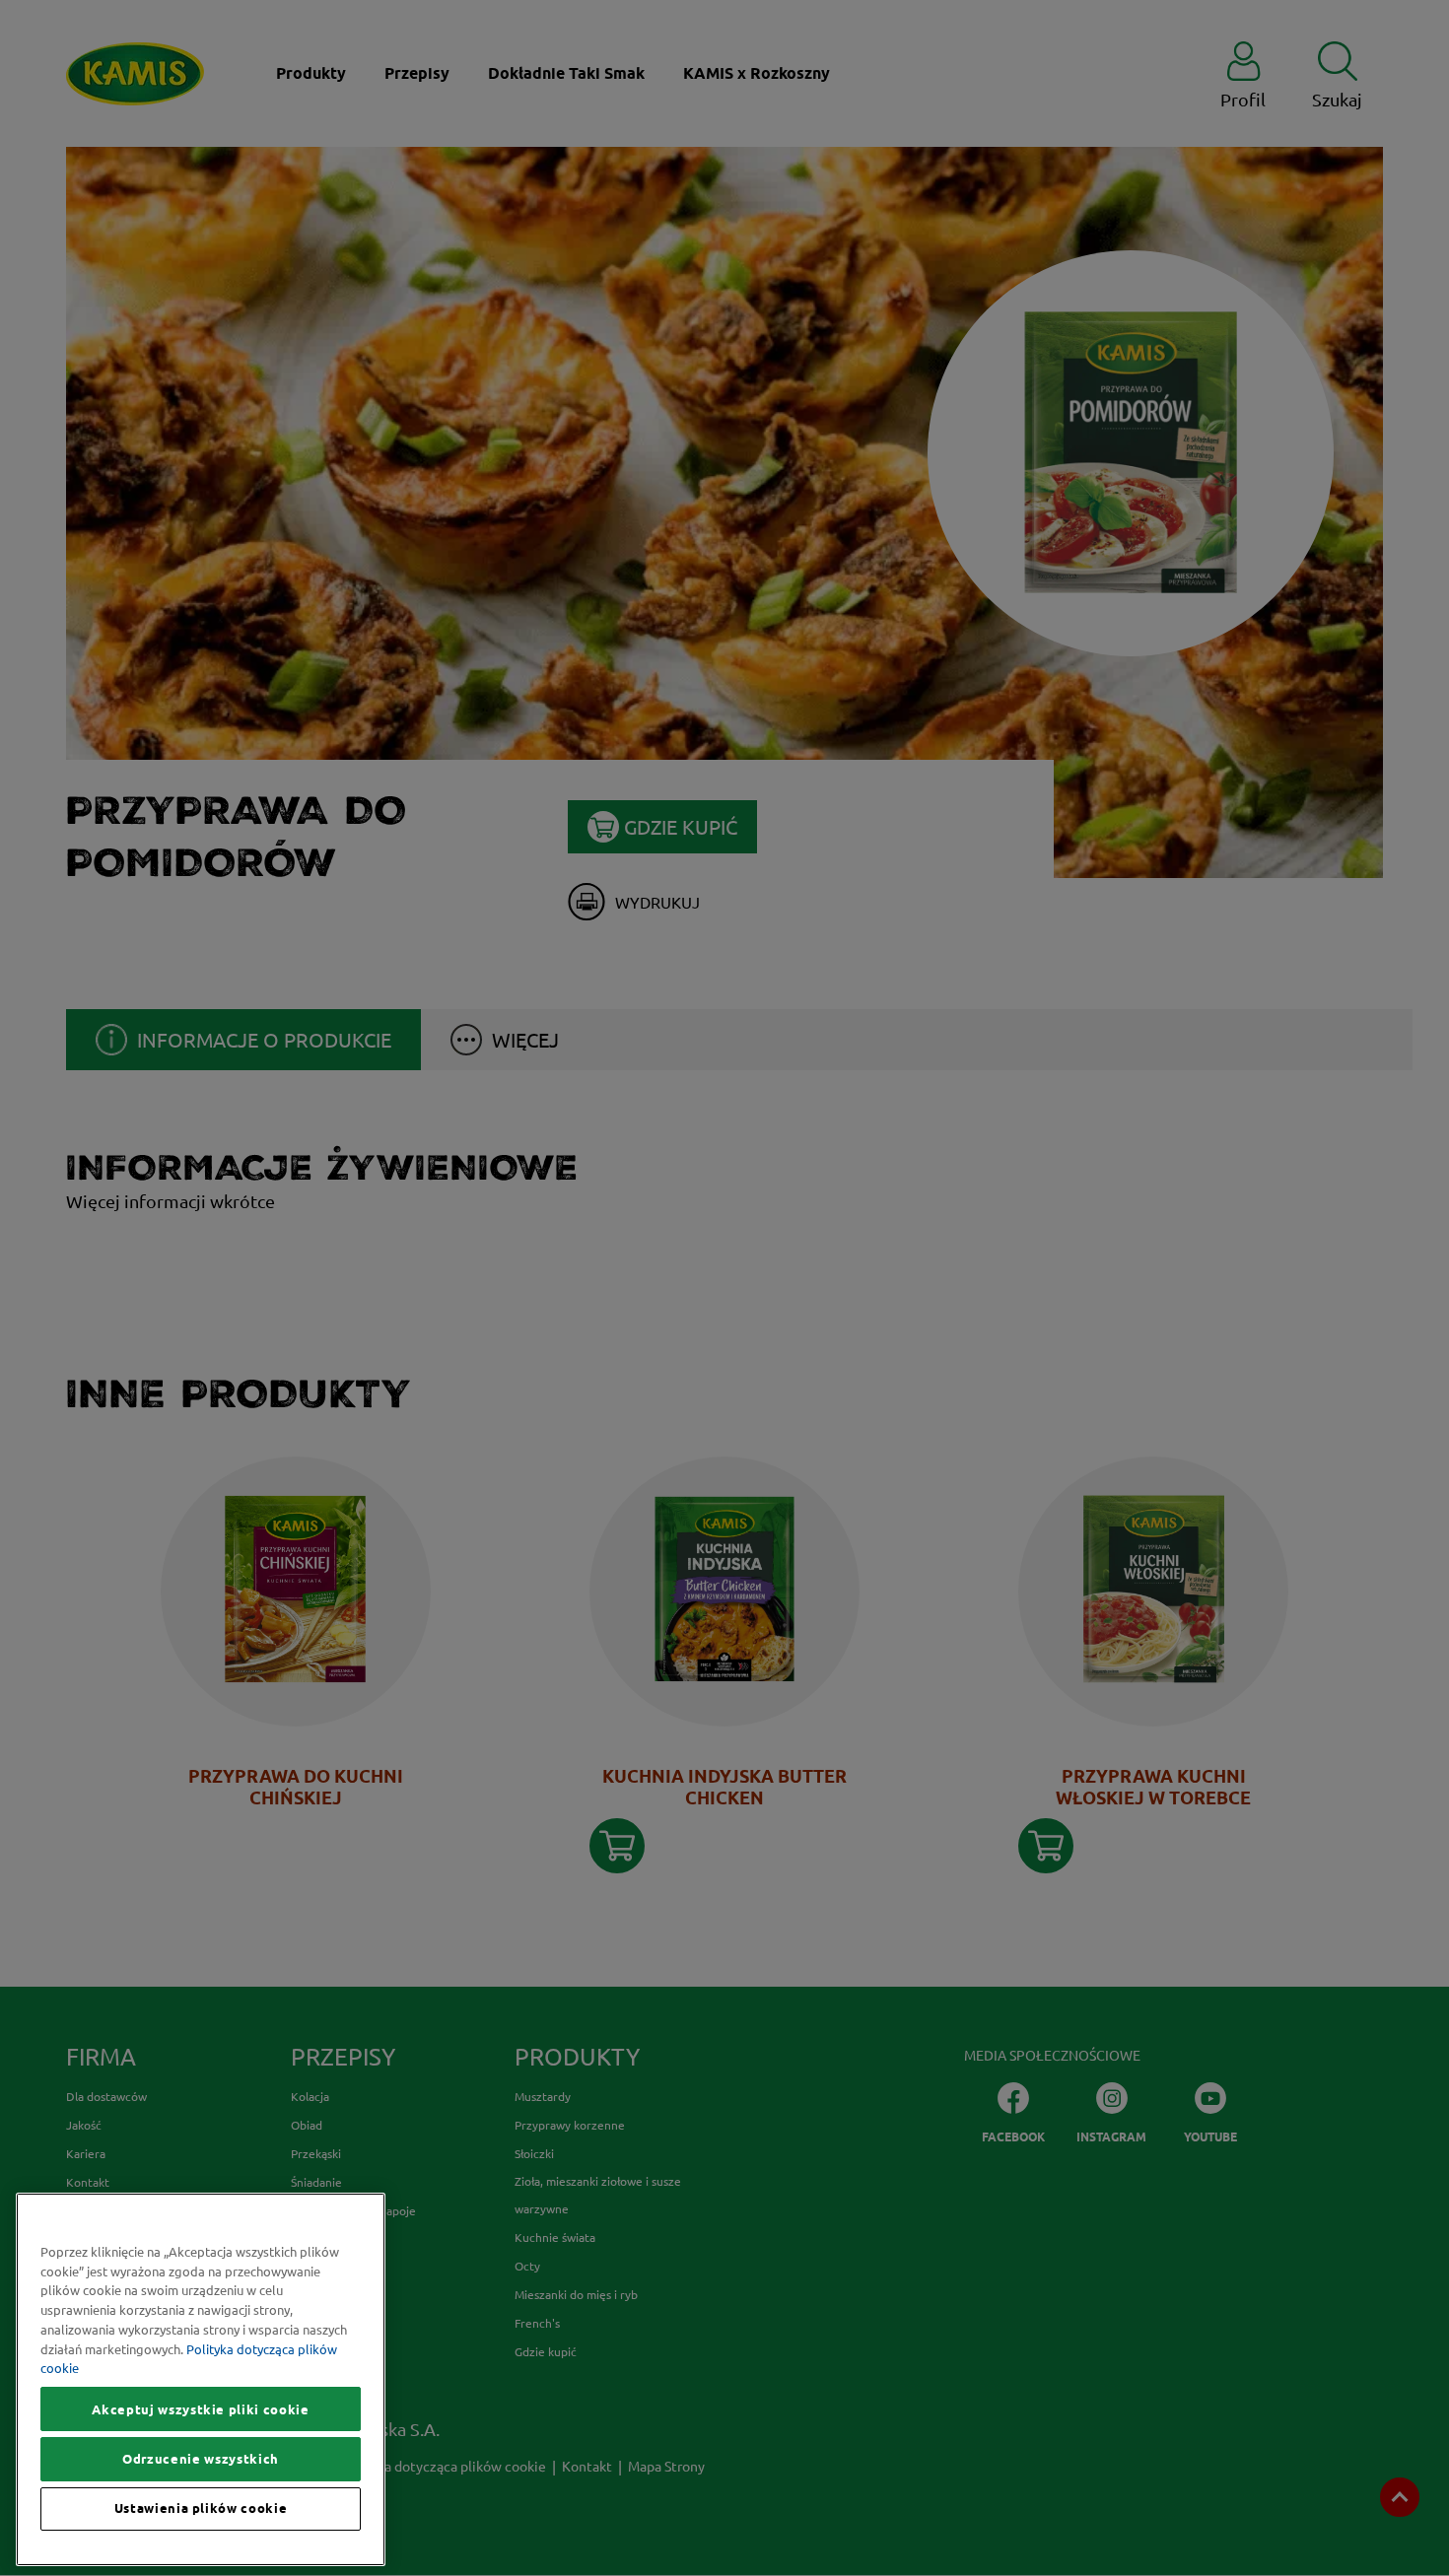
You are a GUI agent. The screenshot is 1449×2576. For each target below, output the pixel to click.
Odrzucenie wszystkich (201, 2459)
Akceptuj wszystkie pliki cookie (200, 2409)
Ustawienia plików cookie (201, 2509)
